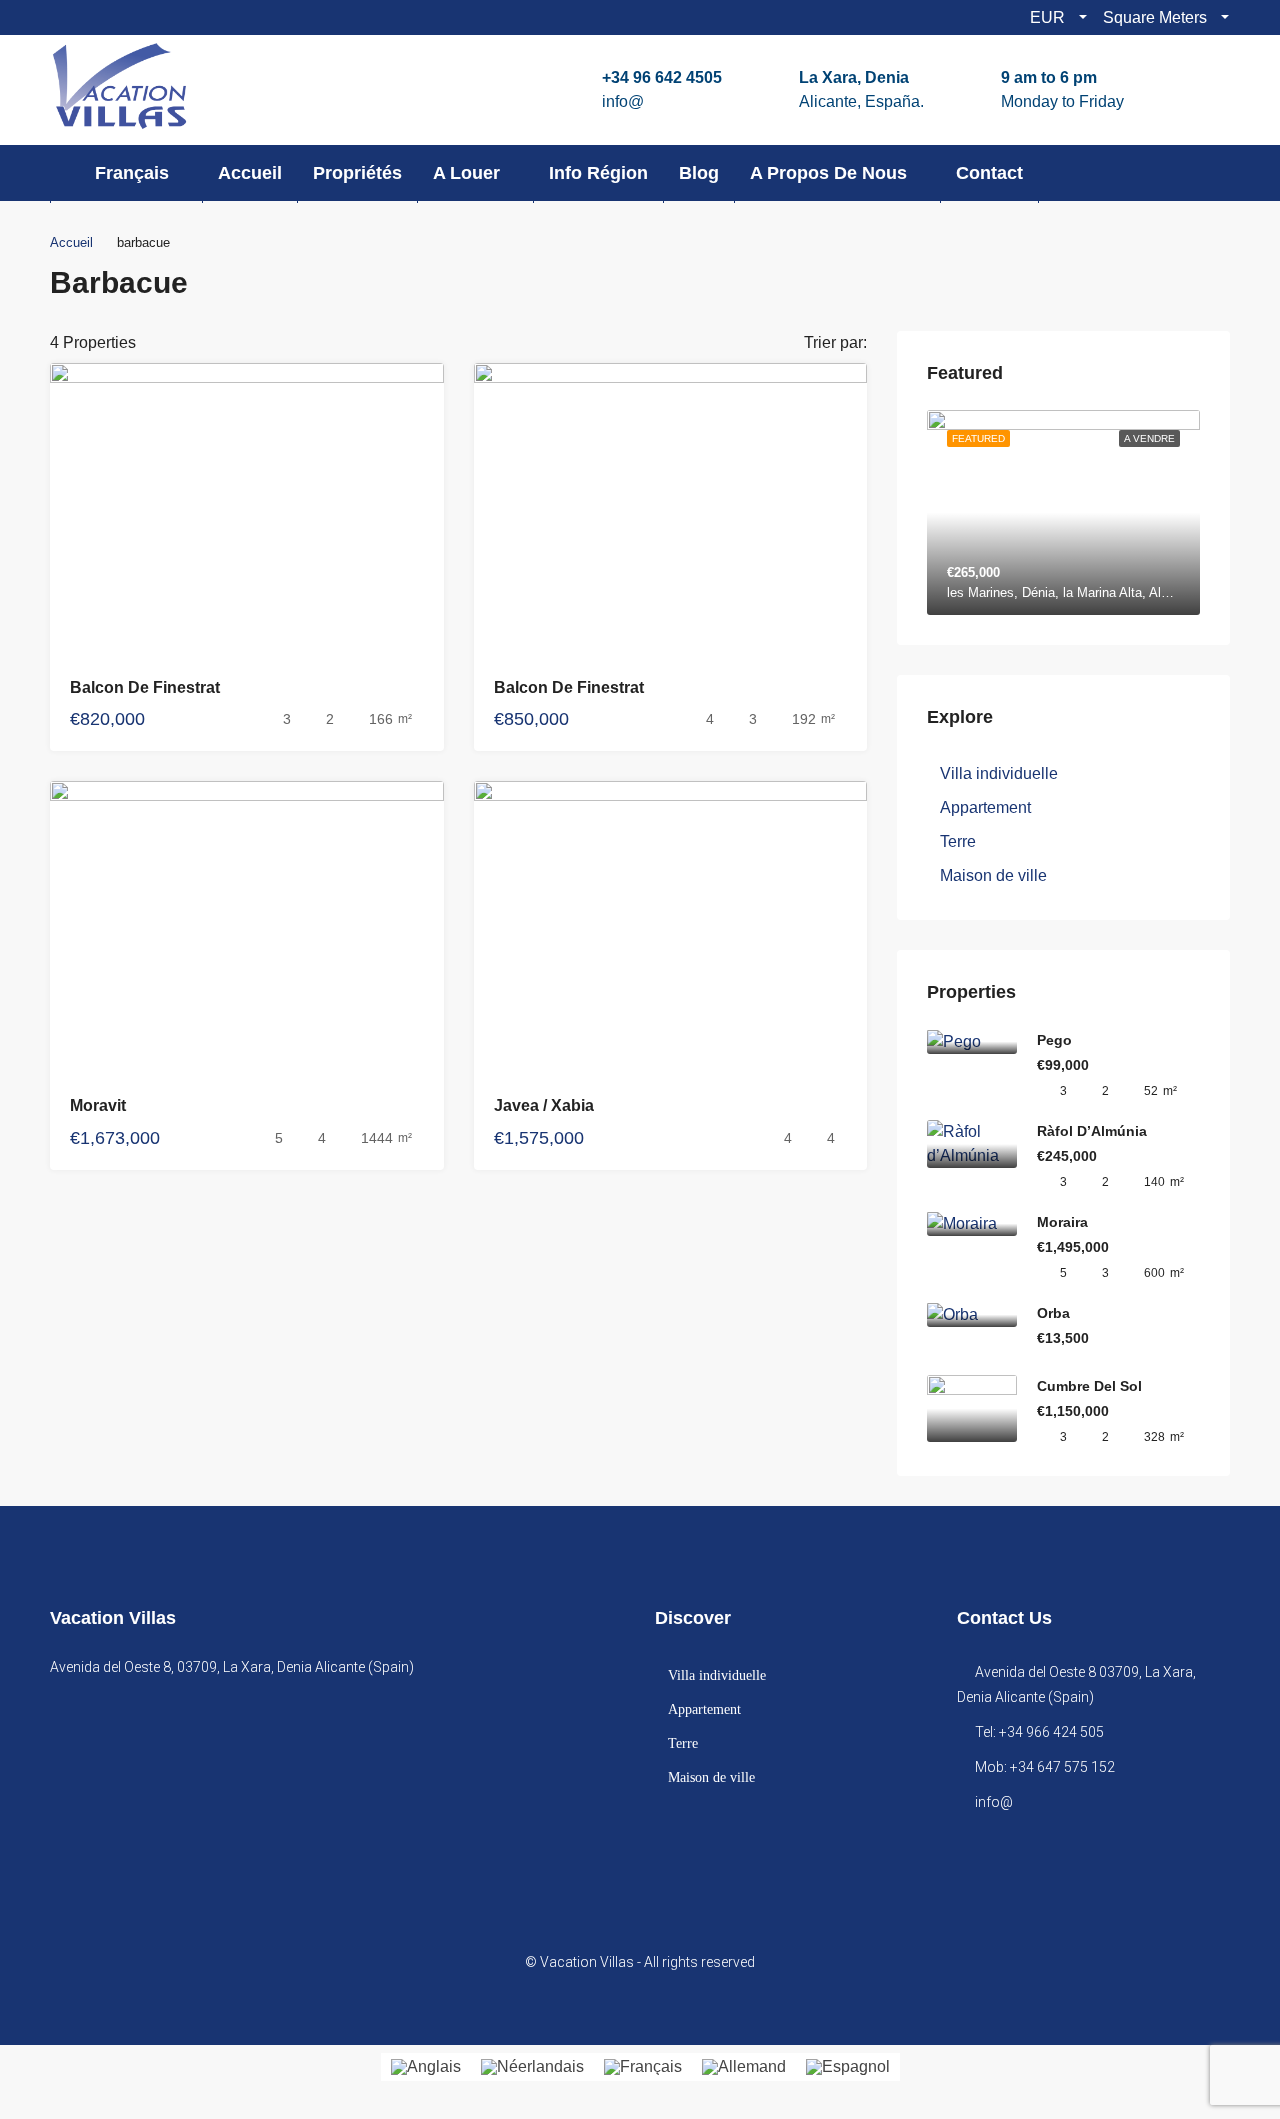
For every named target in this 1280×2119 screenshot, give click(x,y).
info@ (623, 101)
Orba (1053, 1313)
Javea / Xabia (544, 1105)
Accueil (250, 173)
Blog (699, 173)
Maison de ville (993, 875)
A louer (466, 173)
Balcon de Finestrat (145, 687)
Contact (989, 173)
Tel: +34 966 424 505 (1039, 1732)
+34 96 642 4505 (662, 77)
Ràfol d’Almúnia (1092, 1131)
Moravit (98, 1105)
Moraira (1062, 1222)
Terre (958, 841)
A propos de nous (828, 173)
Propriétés (357, 173)
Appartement (985, 807)
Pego (1054, 1040)
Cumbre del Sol (1089, 1386)
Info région (598, 173)
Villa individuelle (999, 773)
